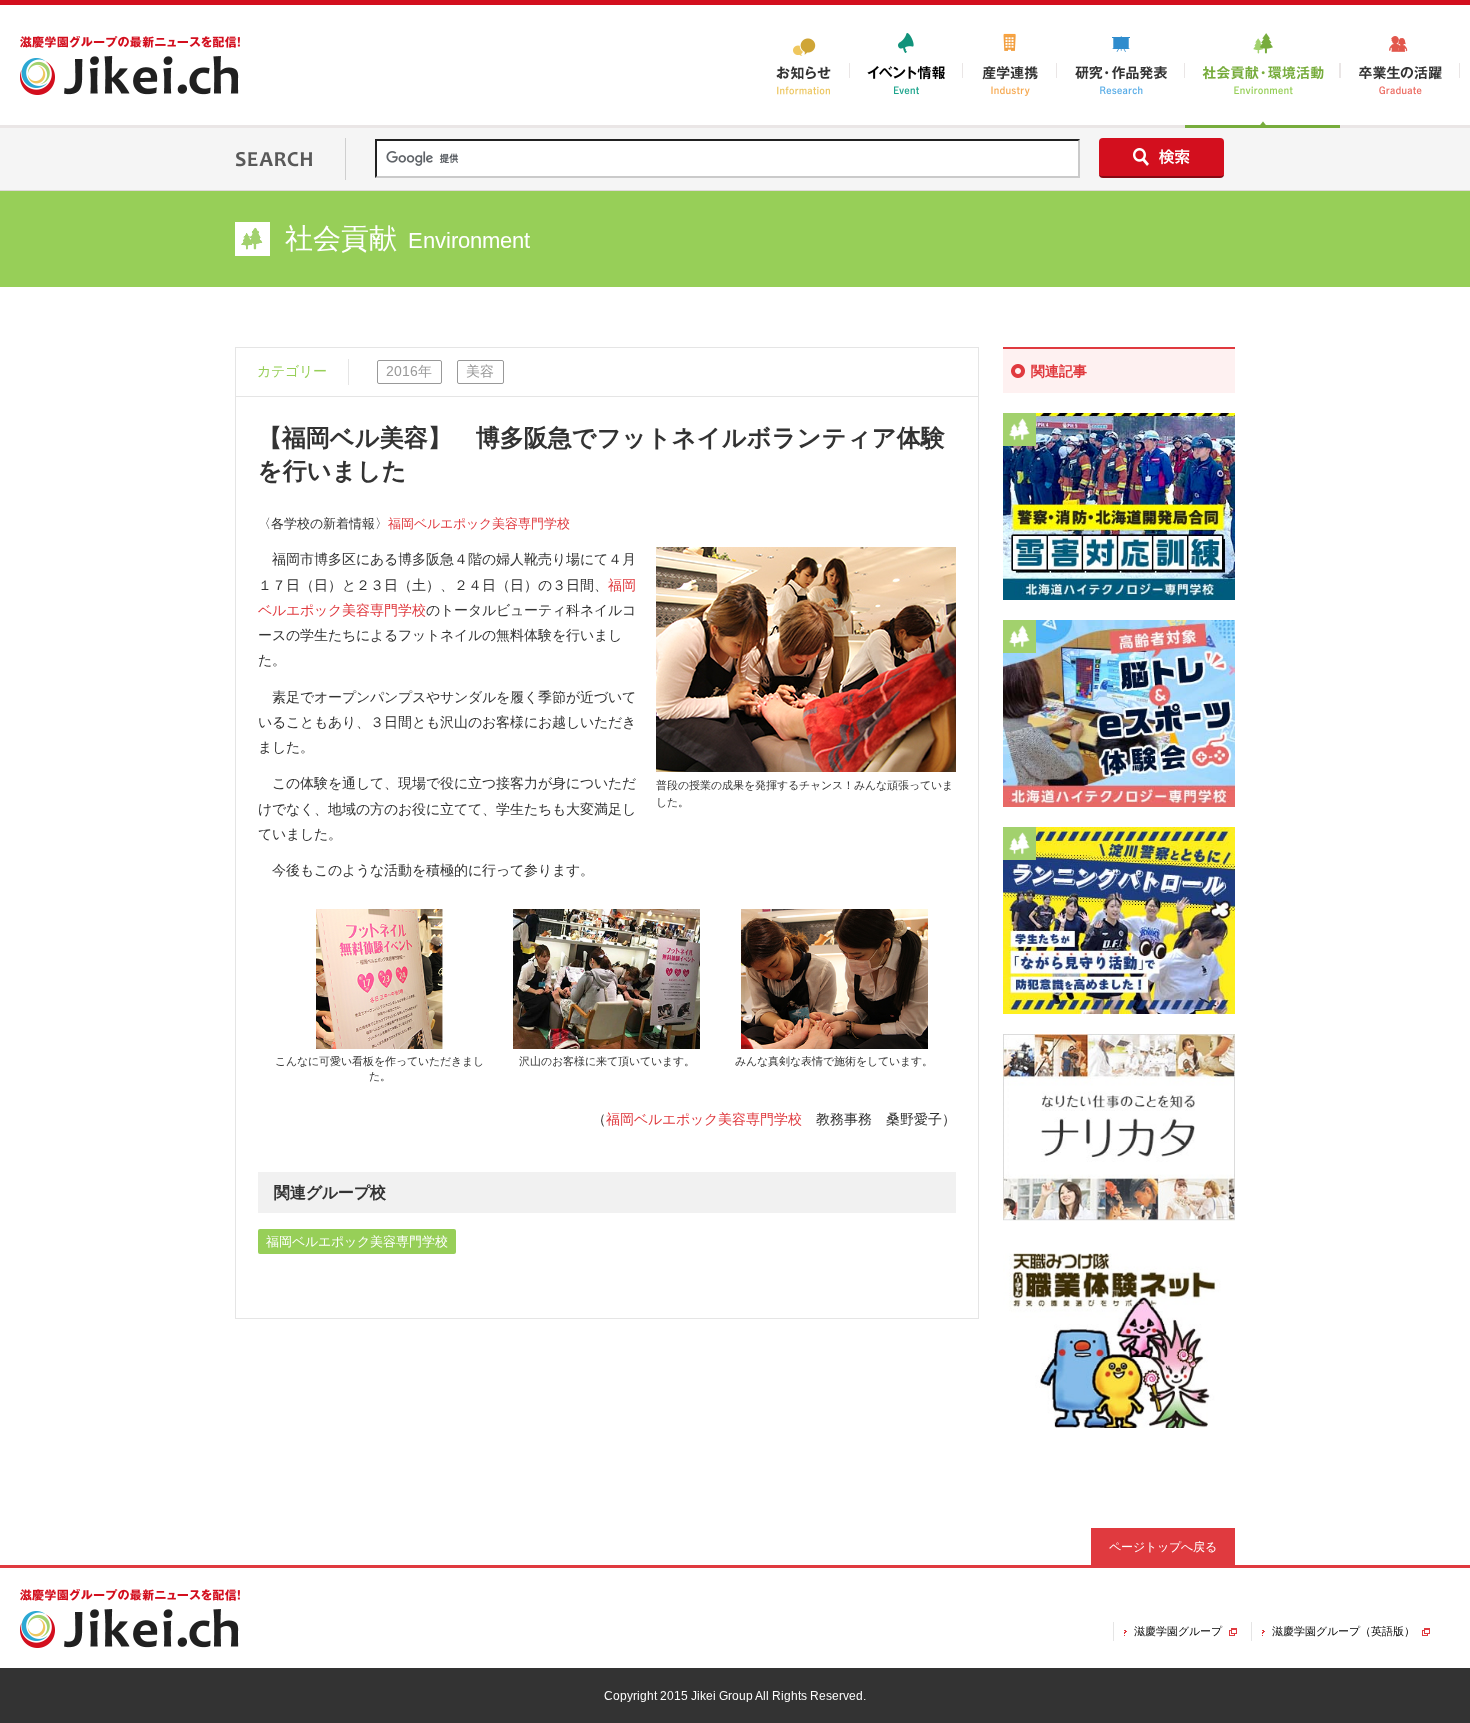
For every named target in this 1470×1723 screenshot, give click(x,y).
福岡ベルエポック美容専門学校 (479, 524)
